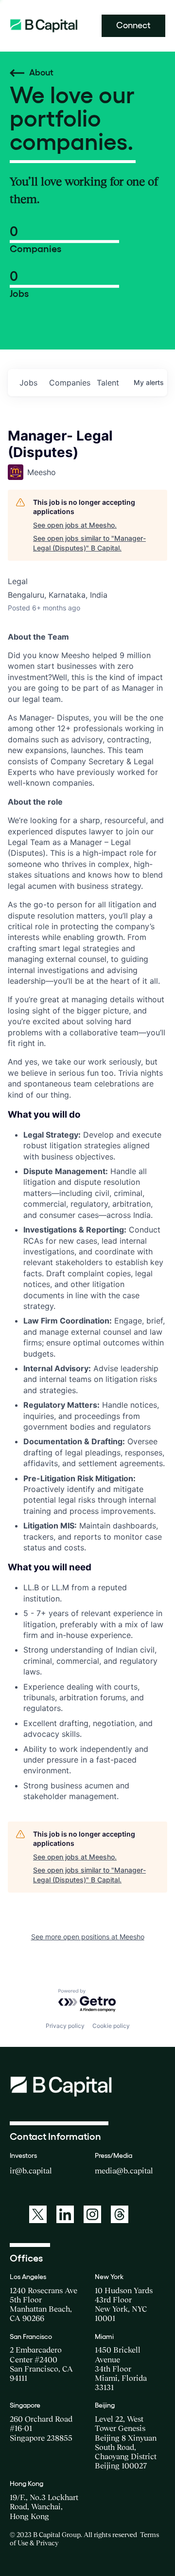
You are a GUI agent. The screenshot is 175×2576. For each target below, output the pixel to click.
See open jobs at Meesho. (75, 525)
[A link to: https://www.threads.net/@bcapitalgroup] (120, 2214)
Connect (133, 25)
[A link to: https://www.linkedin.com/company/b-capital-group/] (65, 2214)
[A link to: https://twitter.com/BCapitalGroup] (38, 2214)
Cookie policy (111, 2026)
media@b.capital (124, 2171)
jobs (28, 383)
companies (69, 383)
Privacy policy (65, 2026)
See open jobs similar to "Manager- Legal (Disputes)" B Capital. (89, 543)
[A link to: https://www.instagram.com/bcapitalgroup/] (92, 2214)
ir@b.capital (31, 2171)
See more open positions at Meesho (88, 1937)
